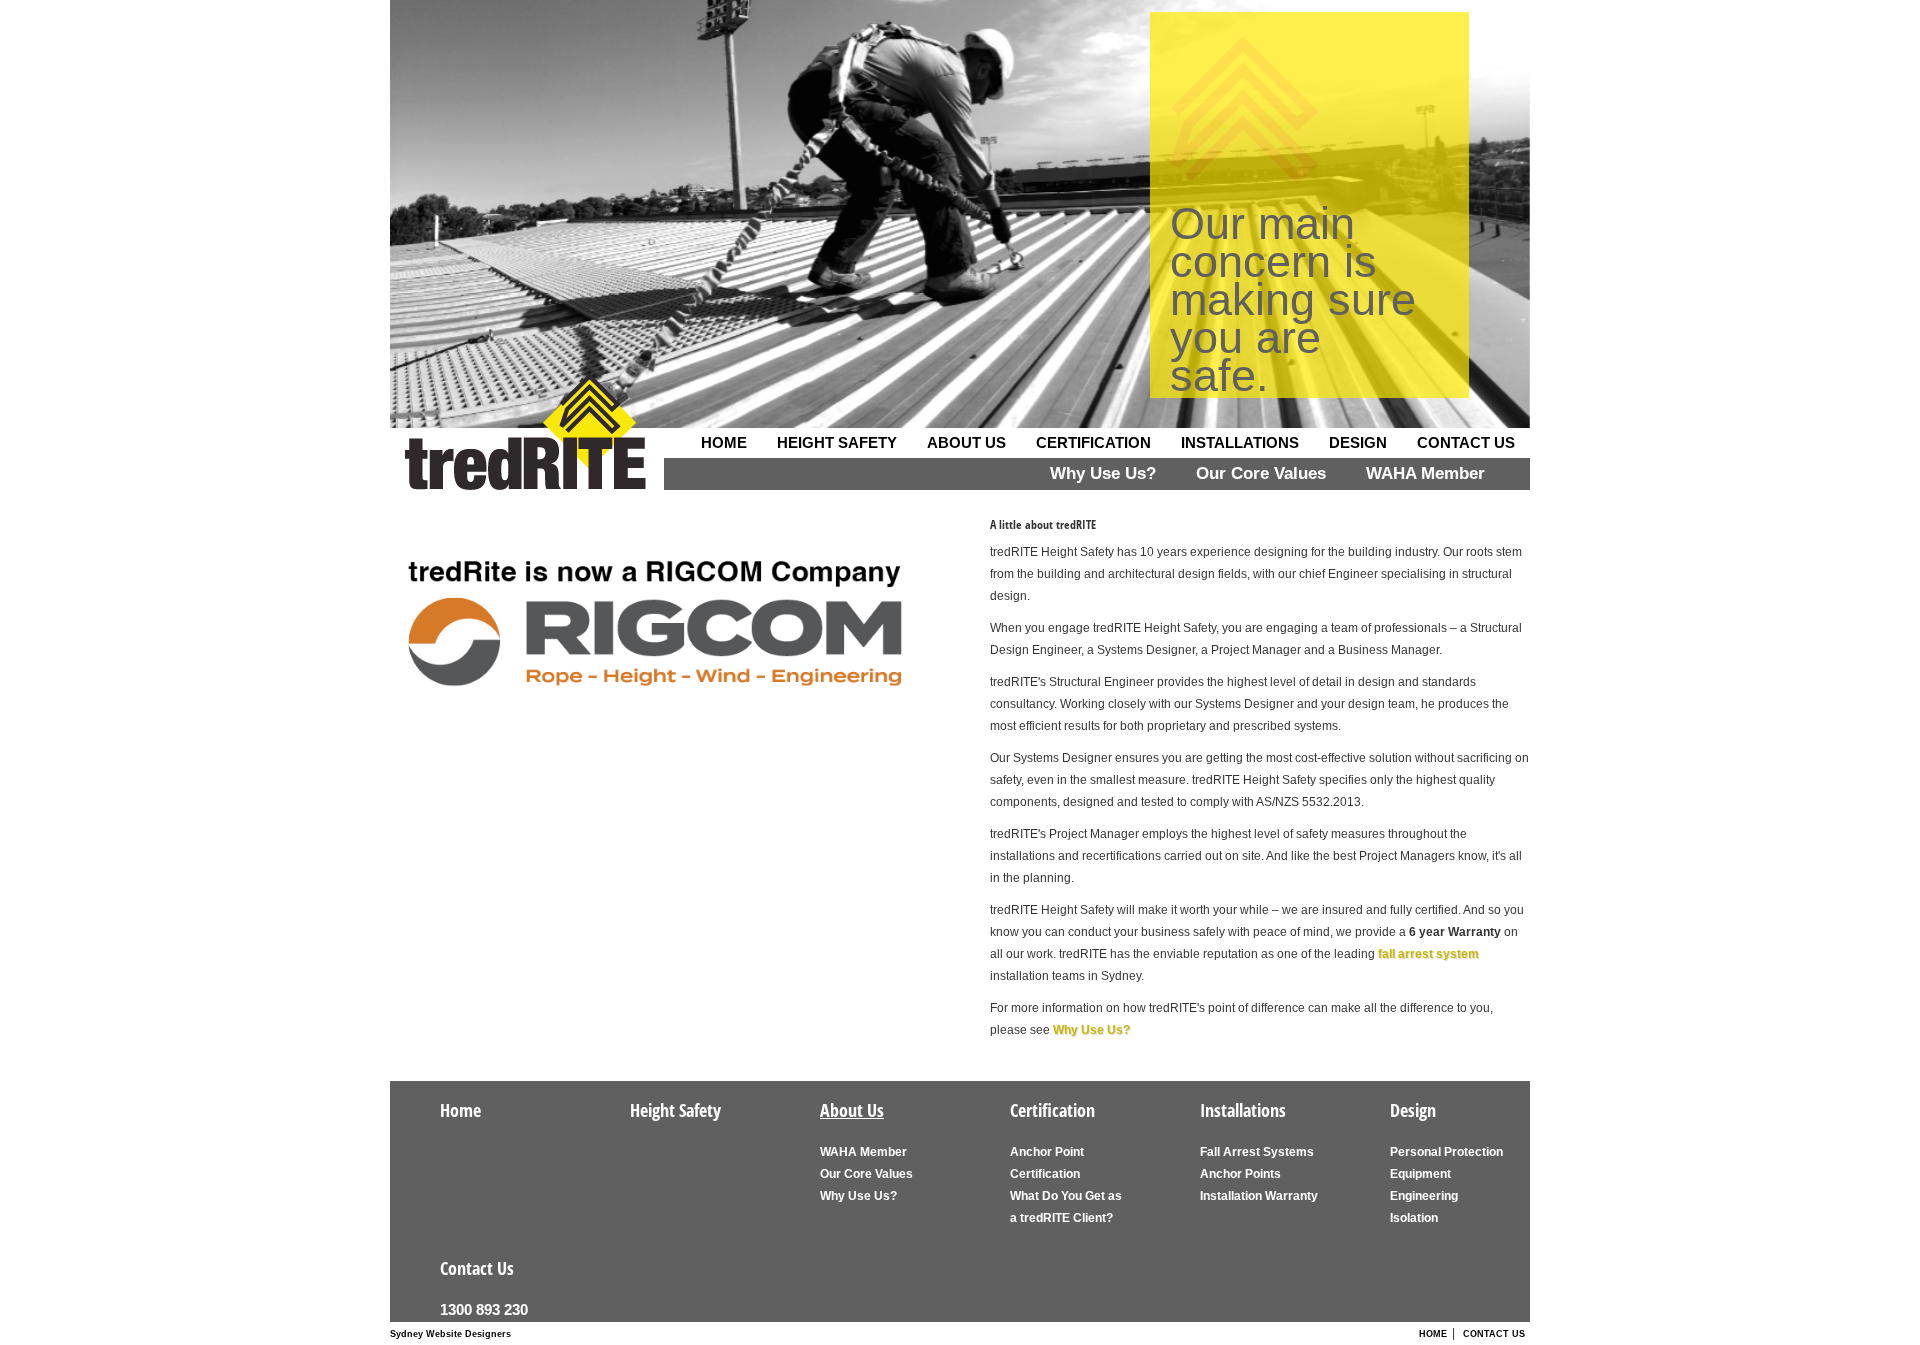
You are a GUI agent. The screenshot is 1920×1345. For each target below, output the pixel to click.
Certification (1093, 442)
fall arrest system (1428, 954)
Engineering (1424, 1196)
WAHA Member (1425, 473)
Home (724, 442)
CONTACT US (1494, 1334)
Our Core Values (1261, 473)
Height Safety (837, 442)
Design (1358, 442)
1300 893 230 (484, 1309)
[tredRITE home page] (525, 453)
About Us (966, 442)
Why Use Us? (1103, 473)
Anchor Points (1240, 1174)
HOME (1433, 1334)
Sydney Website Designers (450, 1334)
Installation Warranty (1259, 1196)
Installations (1240, 442)
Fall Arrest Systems (1257, 1152)
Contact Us (1466, 442)
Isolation (1414, 1218)
